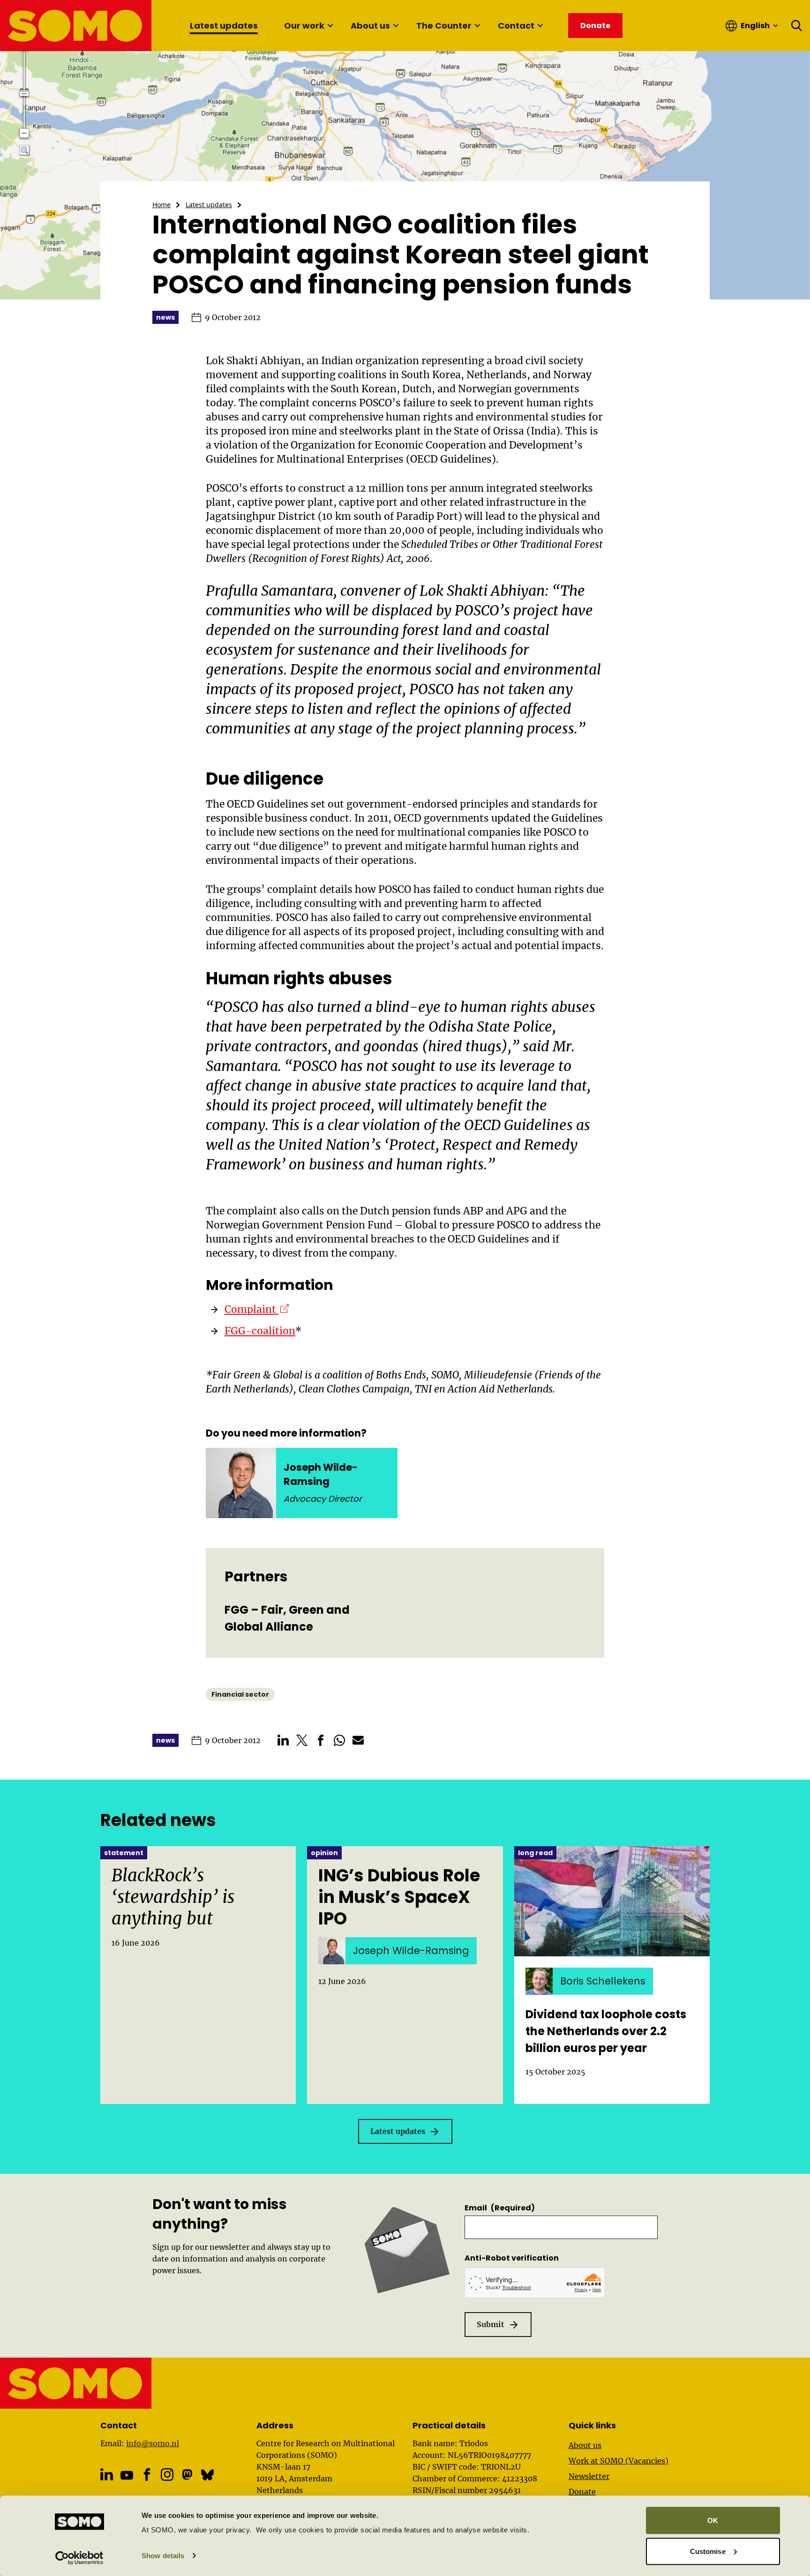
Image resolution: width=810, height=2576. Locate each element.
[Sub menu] (330, 26)
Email (500, 2208)
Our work (304, 26)
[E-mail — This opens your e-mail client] (358, 1740)
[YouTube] (127, 2475)
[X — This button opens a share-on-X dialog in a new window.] (302, 1740)
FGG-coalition (260, 1331)
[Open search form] (797, 26)
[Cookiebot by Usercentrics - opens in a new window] (79, 2558)
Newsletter (589, 2476)
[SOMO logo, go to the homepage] (76, 26)
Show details (163, 2556)
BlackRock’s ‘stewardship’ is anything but (173, 1897)
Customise (708, 2551)
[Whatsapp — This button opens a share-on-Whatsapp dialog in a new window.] (339, 1740)
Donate (582, 2492)
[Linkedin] (107, 2475)
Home (161, 205)
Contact (516, 26)
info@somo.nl (153, 2443)
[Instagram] (167, 2475)
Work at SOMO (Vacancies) (619, 2461)
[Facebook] (147, 2475)
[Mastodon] (187, 2475)
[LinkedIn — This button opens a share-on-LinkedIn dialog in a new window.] (283, 1740)
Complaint (257, 1309)
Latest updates (224, 26)
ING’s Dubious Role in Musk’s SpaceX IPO (399, 1897)
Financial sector (240, 1694)
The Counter (444, 26)
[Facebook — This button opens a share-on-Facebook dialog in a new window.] (321, 1740)
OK (713, 2520)
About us (370, 26)
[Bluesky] (207, 2475)
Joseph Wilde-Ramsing (321, 1474)
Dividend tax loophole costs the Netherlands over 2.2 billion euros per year (606, 2031)
